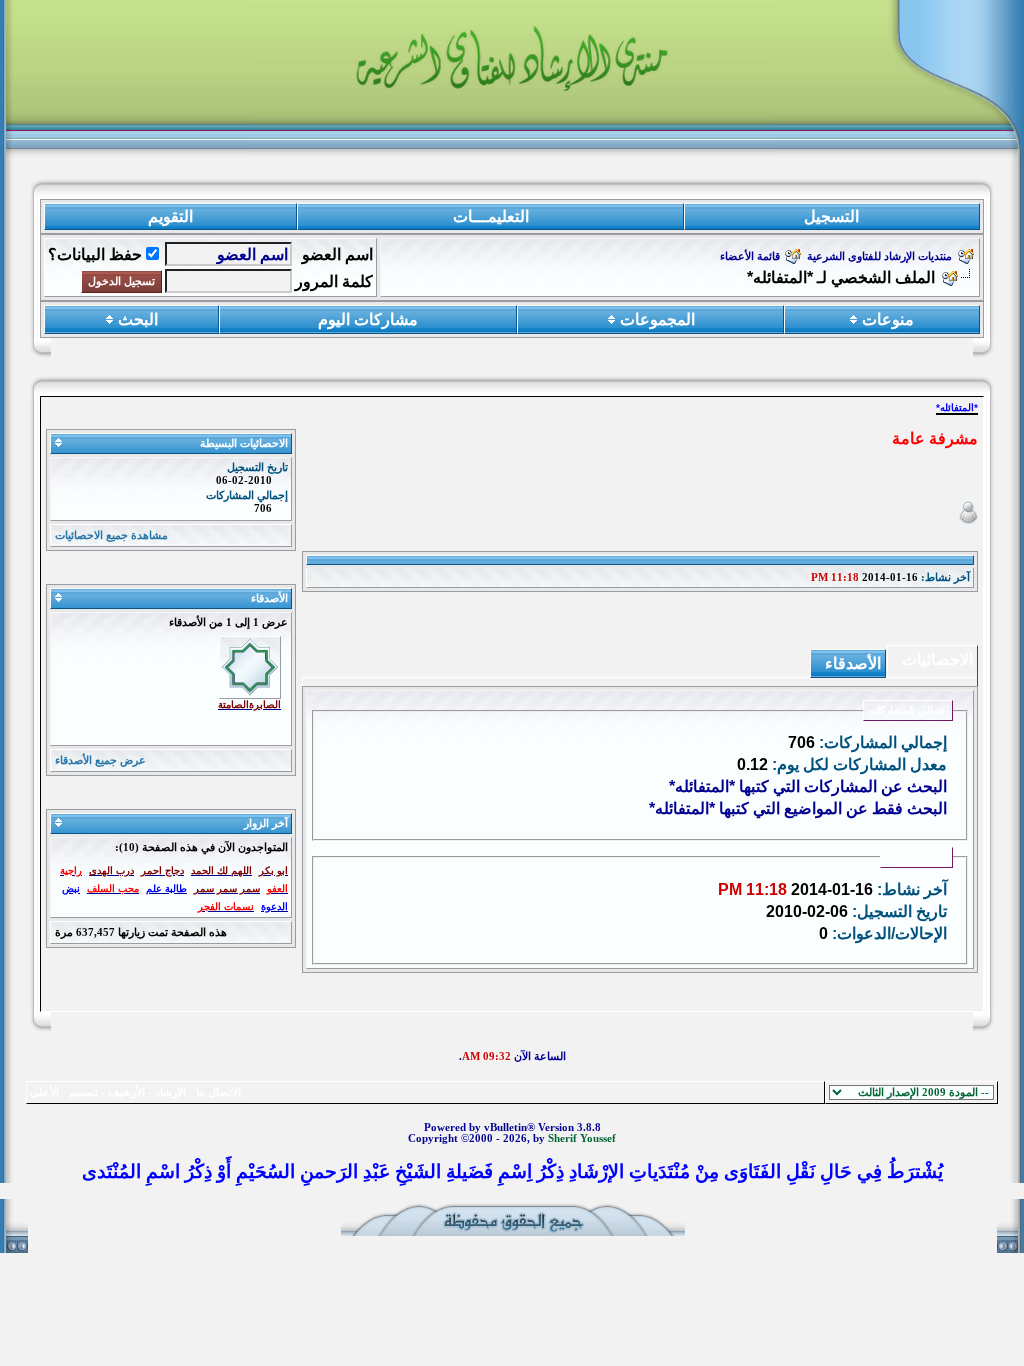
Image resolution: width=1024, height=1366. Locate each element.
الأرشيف (126, 1092)
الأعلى (44, 1092)
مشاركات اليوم (368, 319)
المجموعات (657, 319)
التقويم (170, 216)
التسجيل (831, 216)
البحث (138, 319)
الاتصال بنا (218, 1092)
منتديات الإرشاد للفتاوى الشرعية (879, 256)
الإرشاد (170, 1092)
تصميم (83, 1092)
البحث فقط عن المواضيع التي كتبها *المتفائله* (798, 808)
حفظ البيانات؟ (95, 254)
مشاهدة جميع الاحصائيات (111, 535)
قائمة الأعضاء (750, 256)
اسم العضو (337, 254)
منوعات (888, 319)
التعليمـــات (491, 216)
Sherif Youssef (582, 1138)
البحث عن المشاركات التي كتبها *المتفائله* (808, 786)
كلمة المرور (334, 281)
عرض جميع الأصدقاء (100, 760)
